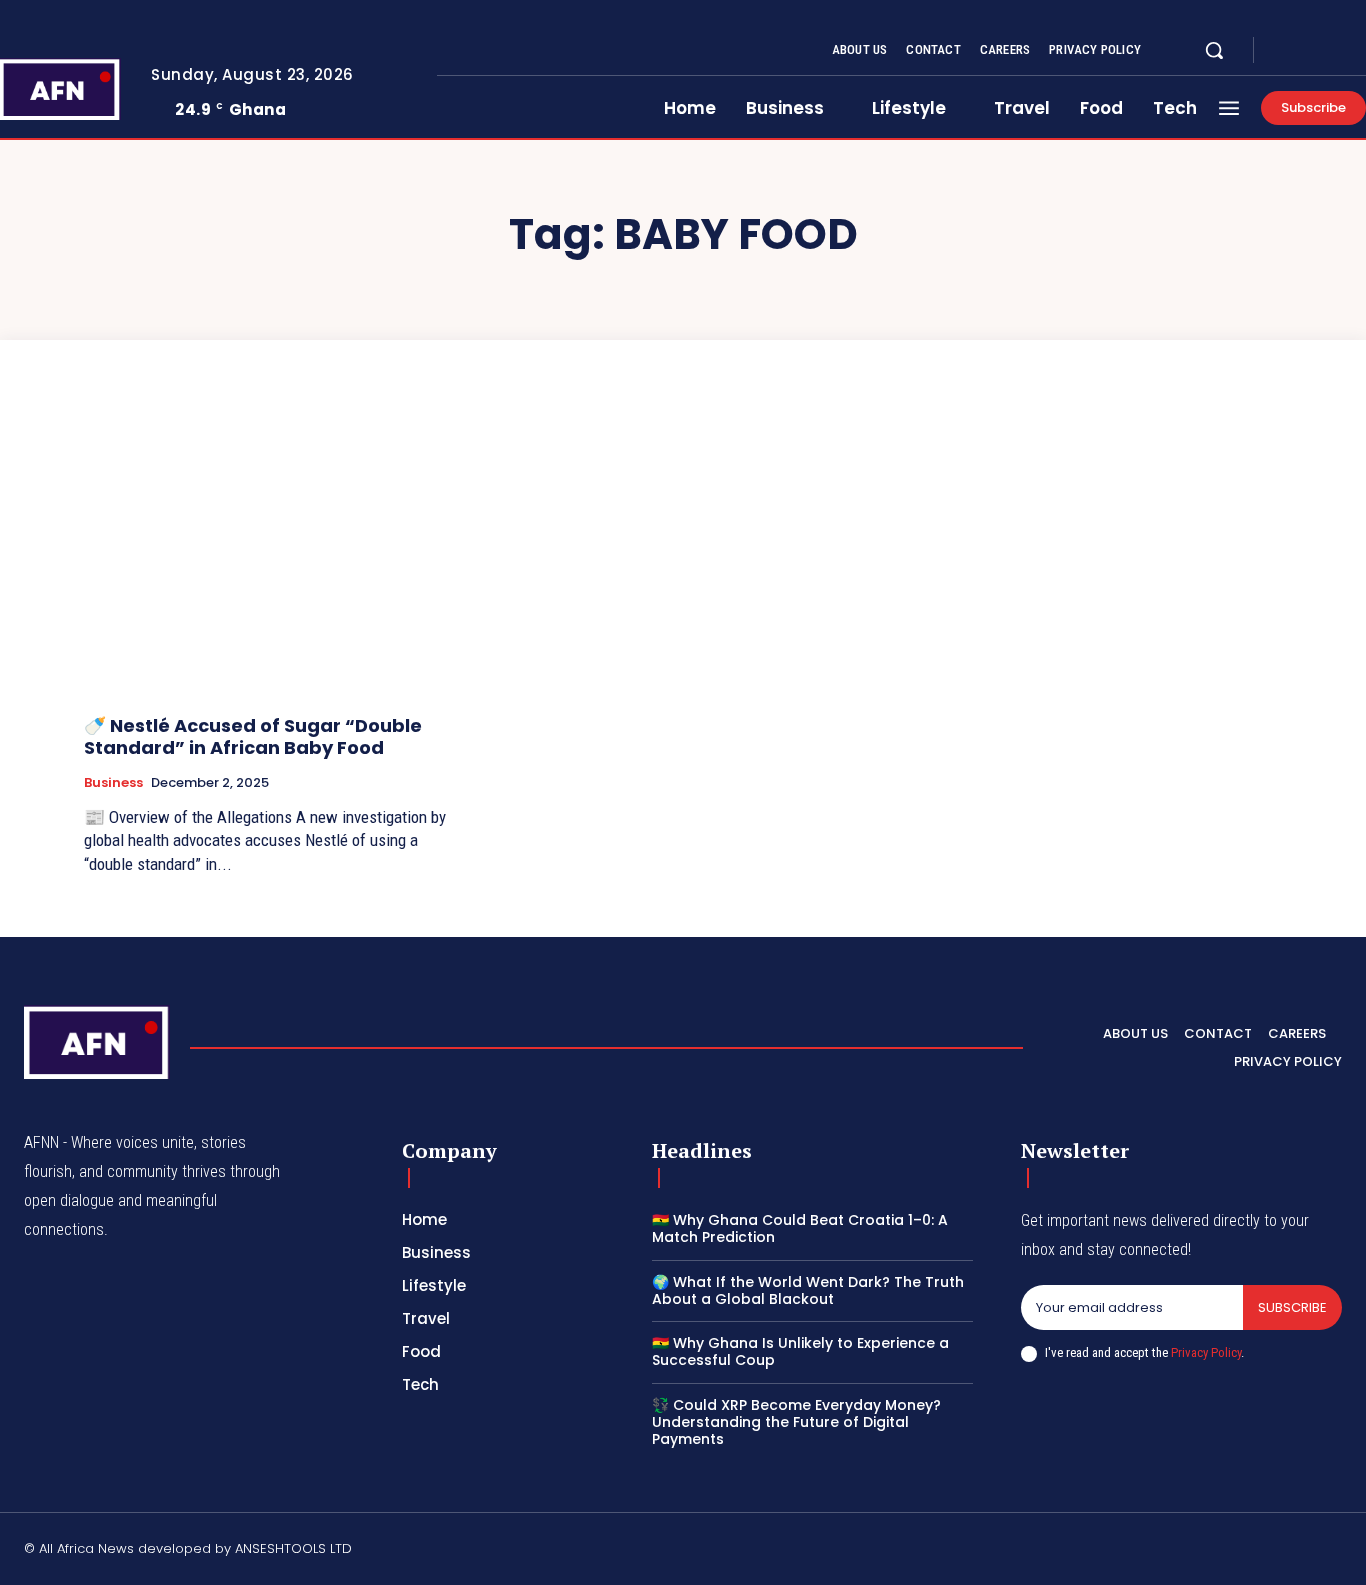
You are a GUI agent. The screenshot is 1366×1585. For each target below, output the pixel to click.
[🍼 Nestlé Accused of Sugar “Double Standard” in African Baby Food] (273, 557)
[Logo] (97, 1042)
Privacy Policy (1206, 1352)
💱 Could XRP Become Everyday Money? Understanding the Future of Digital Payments (796, 1422)
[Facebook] (1286, 51)
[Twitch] (1239, 1551)
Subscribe (1292, 1307)
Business (113, 783)
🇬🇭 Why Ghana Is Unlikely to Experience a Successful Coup (800, 1351)
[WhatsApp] (1334, 1551)
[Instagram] (1310, 51)
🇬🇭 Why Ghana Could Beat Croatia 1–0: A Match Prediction (800, 1228)
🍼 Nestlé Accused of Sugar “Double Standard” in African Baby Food (253, 736)
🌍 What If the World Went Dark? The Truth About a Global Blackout (808, 1290)
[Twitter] (1334, 51)
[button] (1214, 50)
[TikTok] (1191, 1551)
